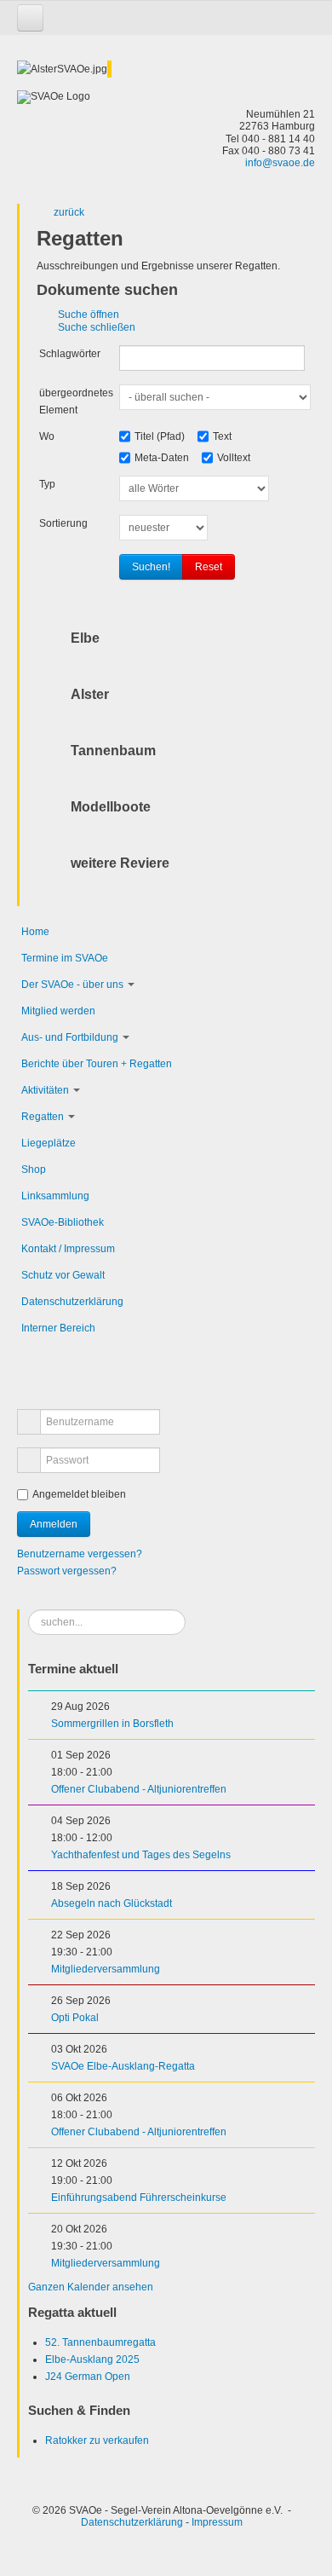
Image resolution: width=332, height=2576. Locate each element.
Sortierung (63, 523)
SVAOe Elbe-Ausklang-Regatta (123, 2066)
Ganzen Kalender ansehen (91, 2287)
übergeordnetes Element (76, 401)
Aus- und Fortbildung (70, 1037)
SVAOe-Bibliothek (63, 1222)
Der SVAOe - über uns (72, 985)
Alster (90, 694)
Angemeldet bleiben (79, 1494)
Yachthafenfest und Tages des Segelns (141, 1855)
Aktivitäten (45, 1090)
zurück (69, 212)
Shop (34, 1170)
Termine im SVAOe (65, 958)
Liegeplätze (49, 1143)
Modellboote (111, 807)
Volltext (234, 458)
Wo (47, 436)
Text (222, 436)
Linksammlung (55, 1196)
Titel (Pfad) (160, 436)
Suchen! (151, 567)
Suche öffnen (89, 315)
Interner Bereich (58, 1328)
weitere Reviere (120, 863)
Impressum (217, 2522)
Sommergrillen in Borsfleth (112, 1724)
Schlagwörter (70, 354)
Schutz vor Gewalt (63, 1275)
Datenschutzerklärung (72, 1302)
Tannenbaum (113, 751)
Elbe (85, 638)
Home (35, 932)
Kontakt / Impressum (68, 1249)
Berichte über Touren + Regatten (97, 1064)
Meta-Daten (162, 458)
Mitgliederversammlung (106, 1969)
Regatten (43, 1117)
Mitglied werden (58, 1011)
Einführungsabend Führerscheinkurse (139, 2198)
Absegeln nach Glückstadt (112, 1903)
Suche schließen (97, 327)
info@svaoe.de (280, 163)
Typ (47, 484)
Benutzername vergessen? (80, 1554)
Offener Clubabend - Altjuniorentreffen (139, 1789)
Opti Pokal (75, 2018)
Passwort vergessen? (67, 1571)
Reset (209, 567)
